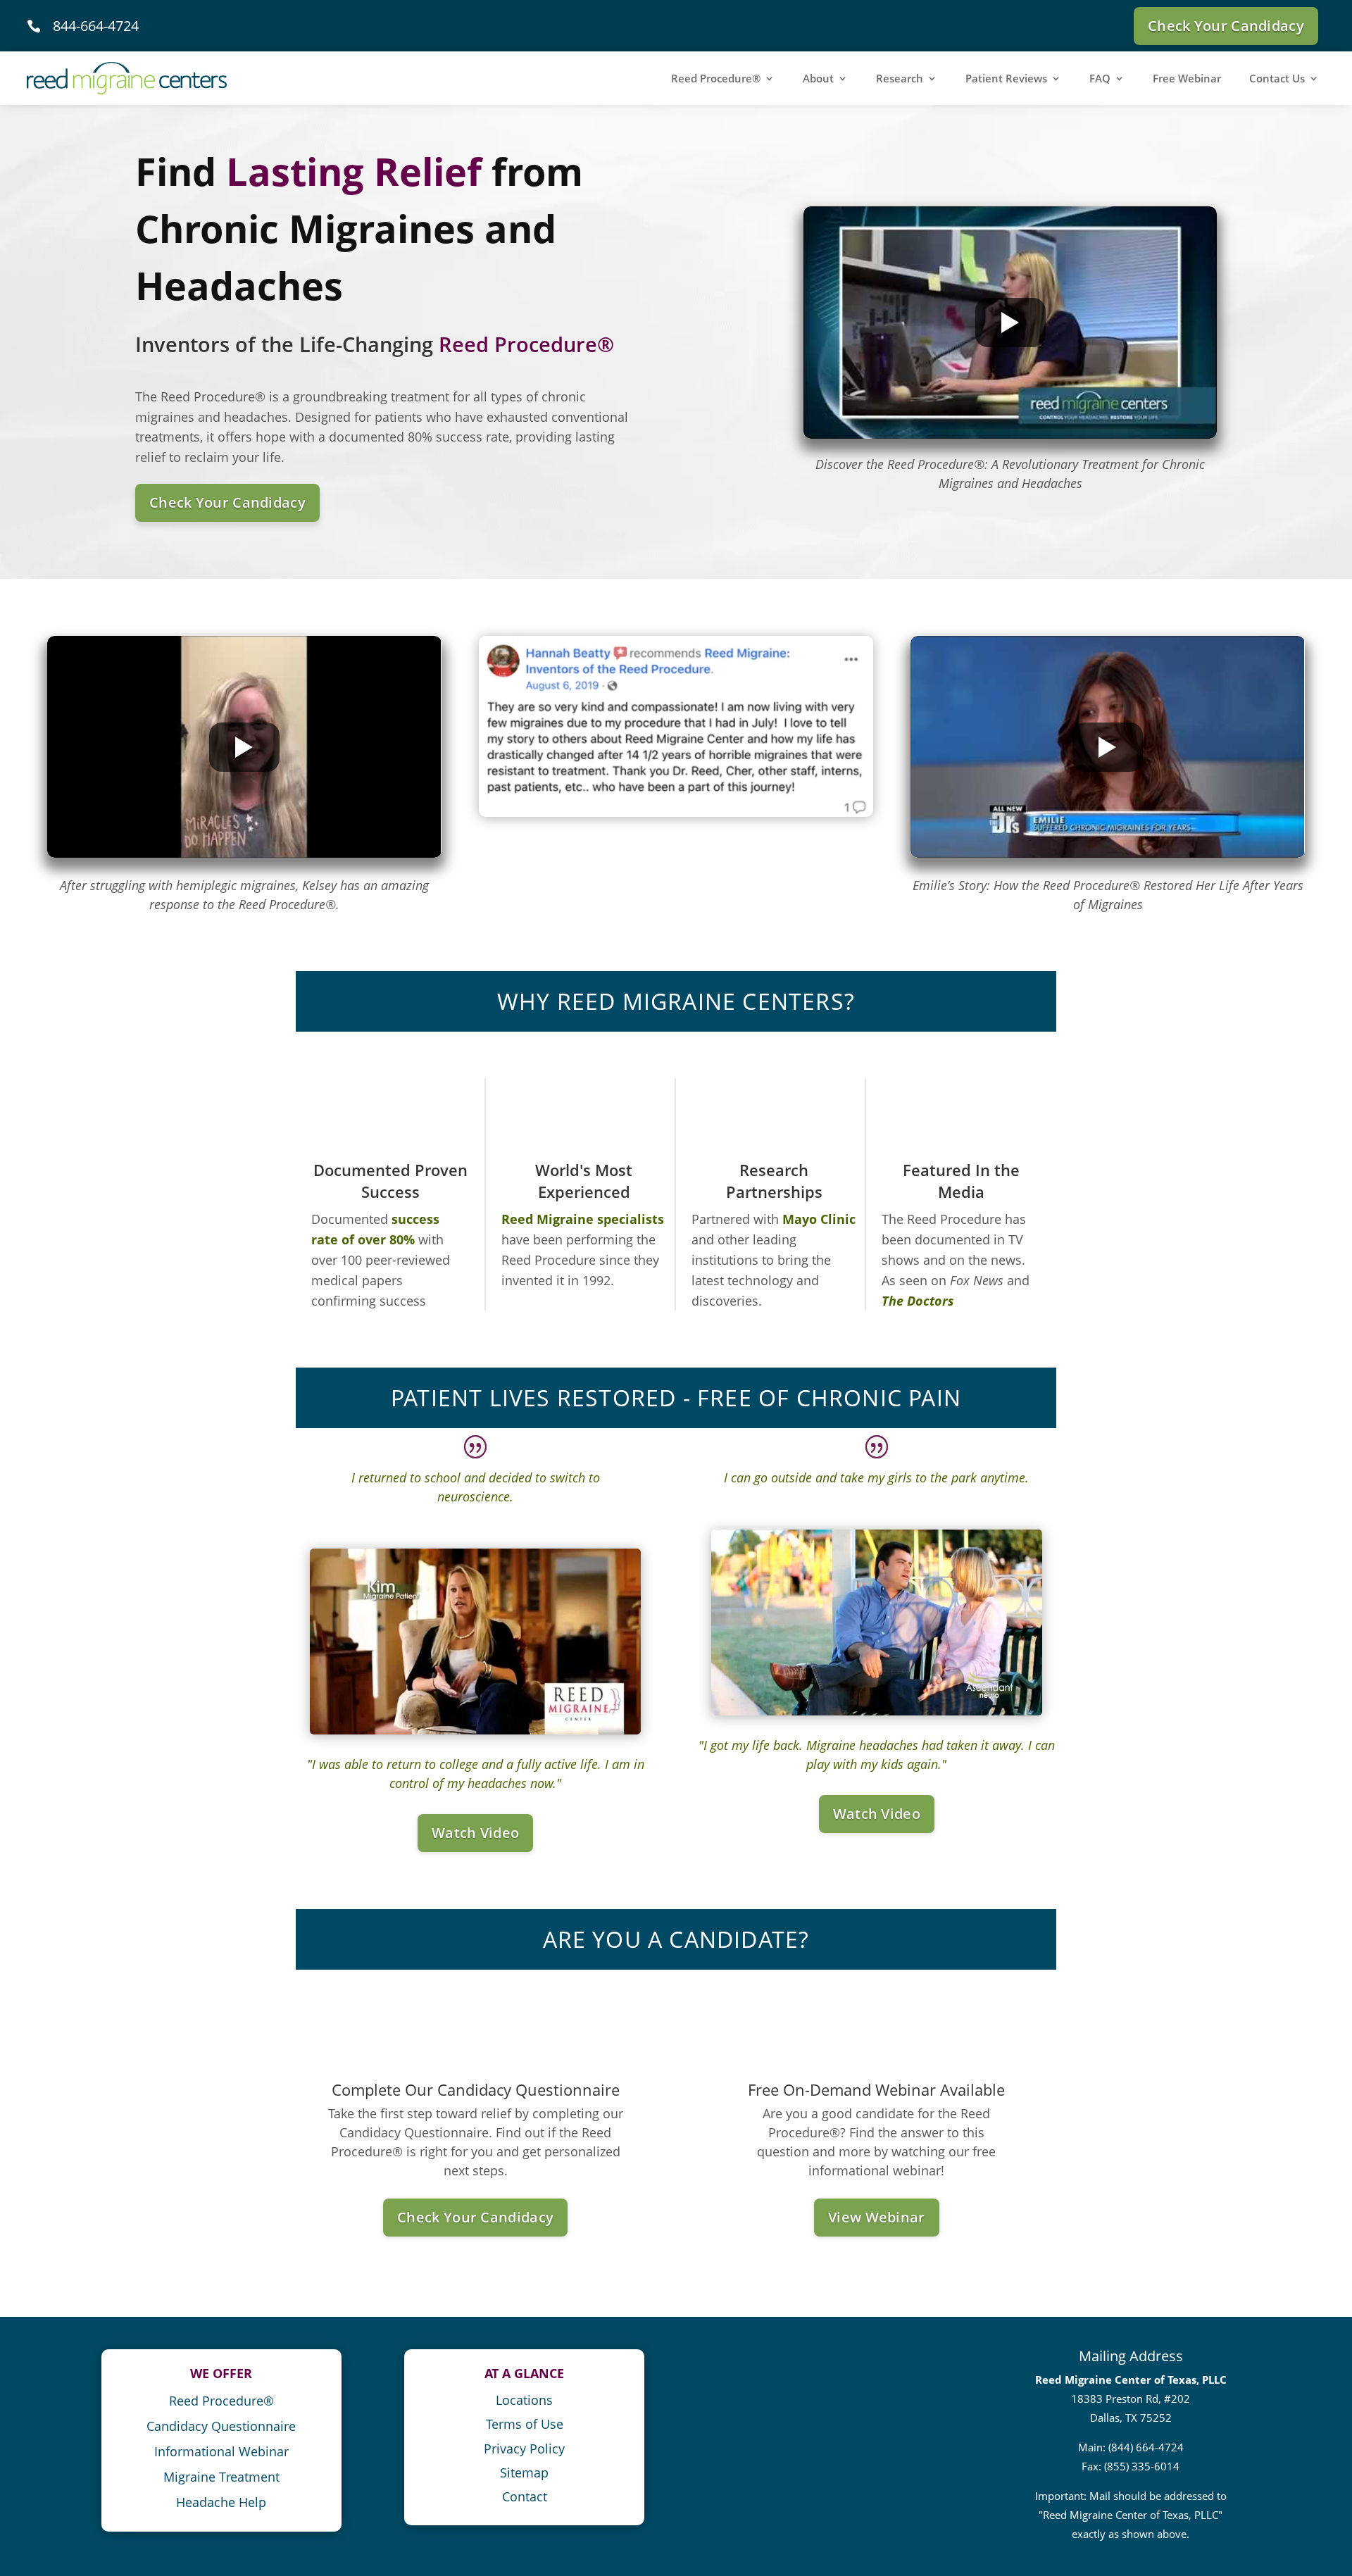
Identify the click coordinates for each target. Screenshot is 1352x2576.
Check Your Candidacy (1226, 26)
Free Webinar (1187, 78)
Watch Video (475, 1833)
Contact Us (1277, 78)
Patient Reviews (1006, 78)
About (818, 78)
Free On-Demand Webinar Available (876, 2089)
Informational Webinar (221, 2451)
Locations (524, 2400)
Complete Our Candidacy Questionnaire (476, 2089)
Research (900, 78)
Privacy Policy (524, 2449)
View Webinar (877, 2217)
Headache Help (221, 2502)
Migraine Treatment (221, 2477)
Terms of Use (525, 2424)
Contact (525, 2496)
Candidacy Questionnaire (221, 2426)
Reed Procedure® (716, 78)
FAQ (1100, 78)
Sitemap (524, 2472)
